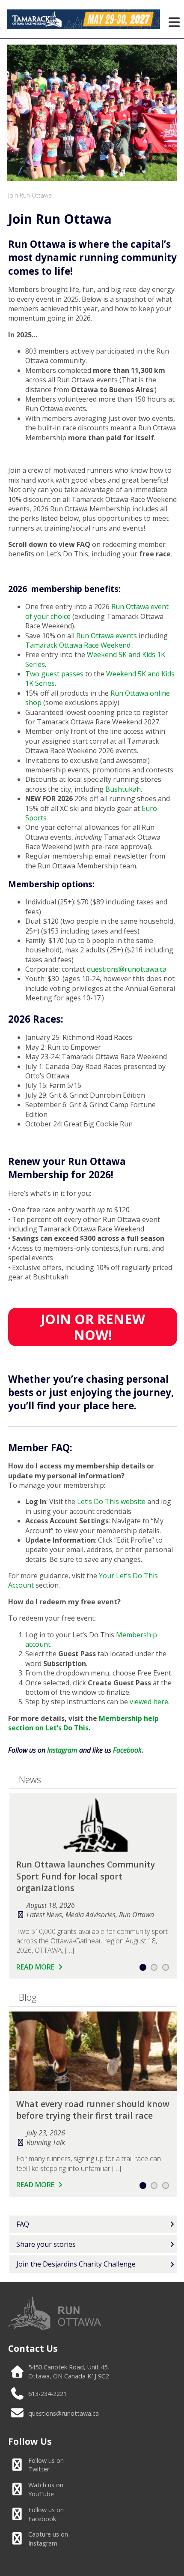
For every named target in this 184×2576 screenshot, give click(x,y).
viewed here (149, 1702)
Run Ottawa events (107, 636)
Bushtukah (123, 789)
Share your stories (46, 2244)
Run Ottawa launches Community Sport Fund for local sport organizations (86, 1876)
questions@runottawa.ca (64, 2413)
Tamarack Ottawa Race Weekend (79, 645)
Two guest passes (54, 674)
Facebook (46, 2514)
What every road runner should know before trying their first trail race (93, 2110)
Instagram (48, 2539)
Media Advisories (91, 1915)
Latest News (44, 1915)
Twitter (46, 2465)
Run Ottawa (137, 1915)
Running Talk (46, 2142)
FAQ (23, 2224)
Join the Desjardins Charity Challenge (76, 2264)
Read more (36, 1967)
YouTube (46, 2489)
